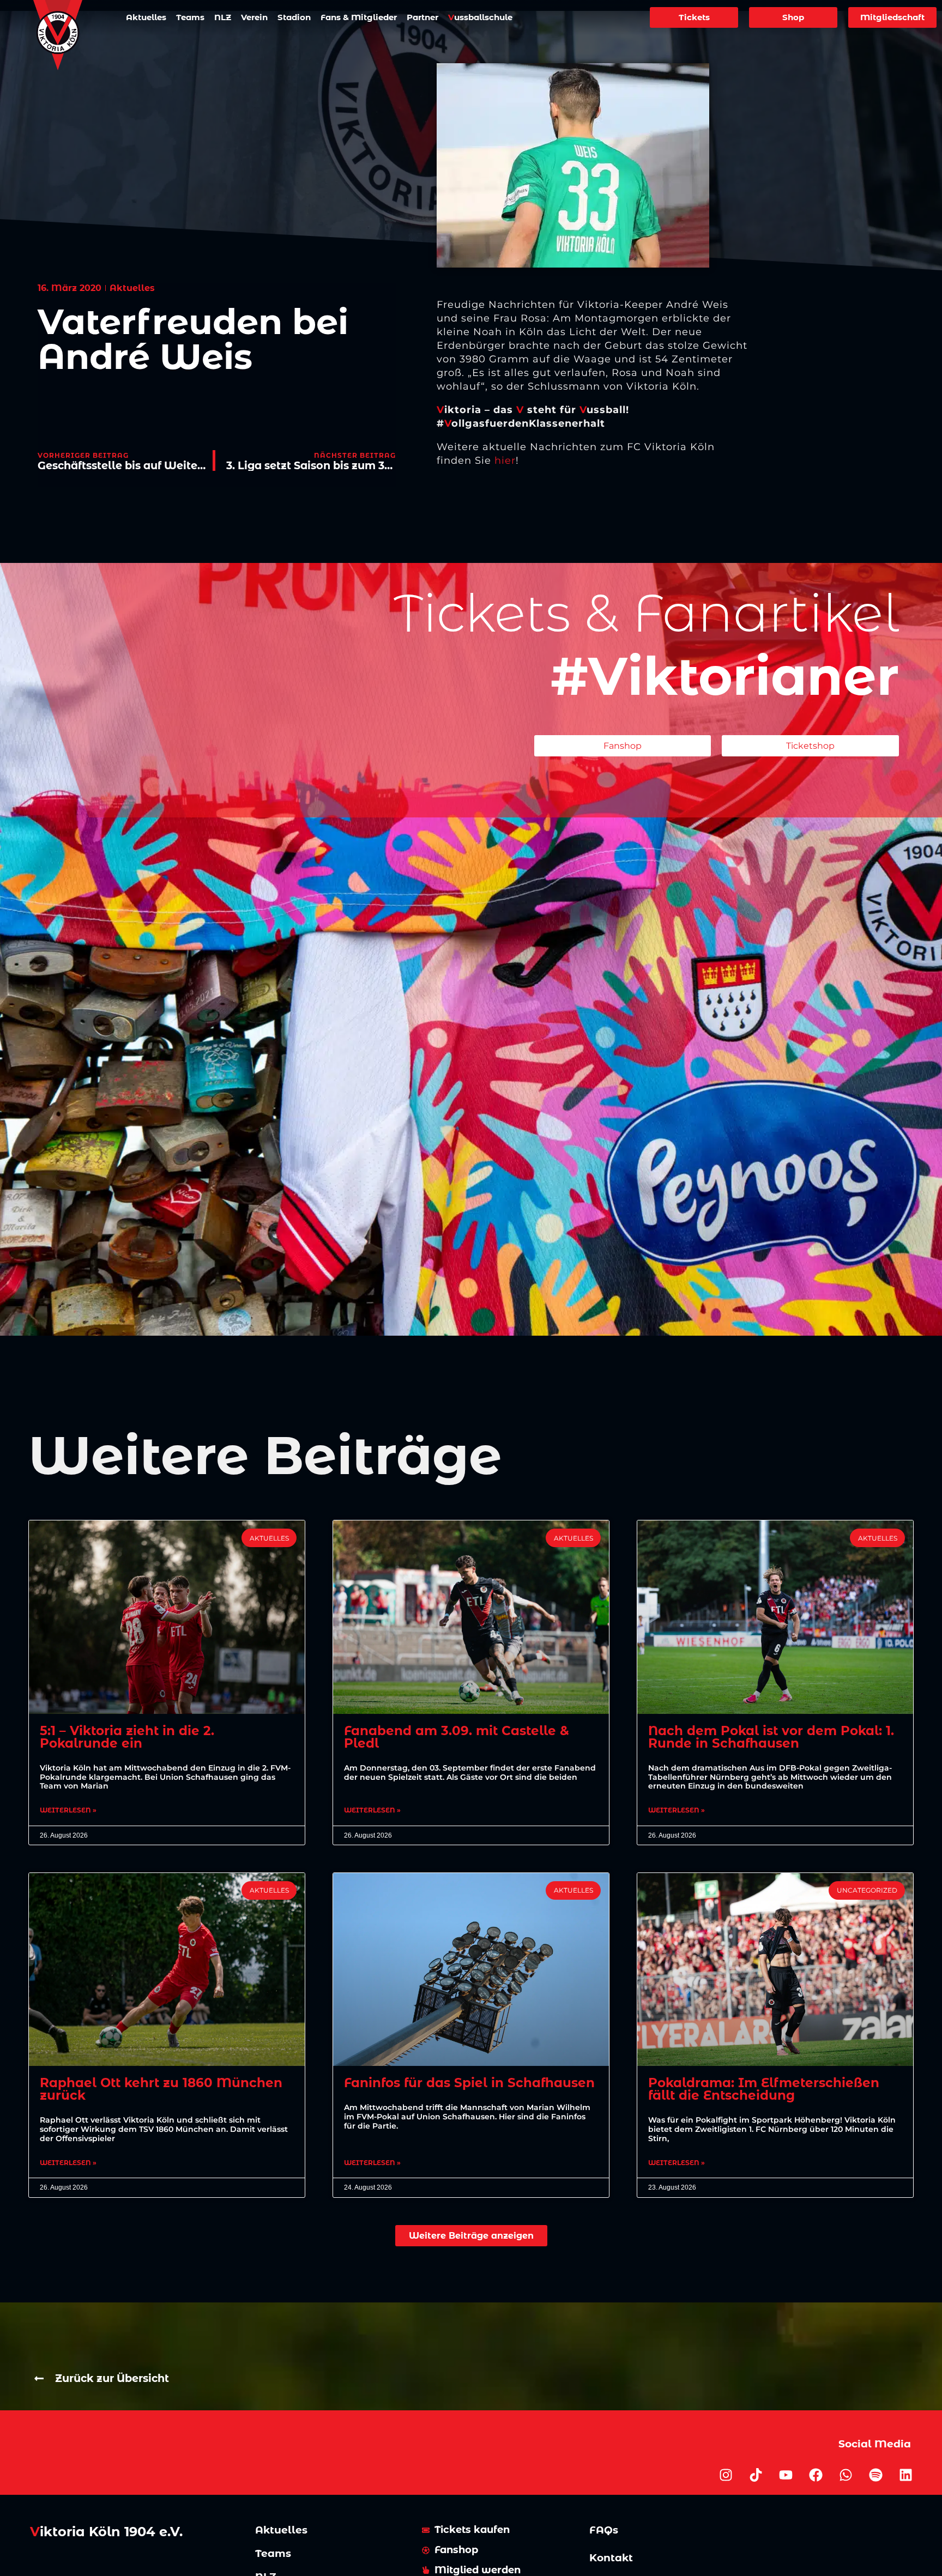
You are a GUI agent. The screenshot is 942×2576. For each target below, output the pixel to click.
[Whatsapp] (846, 2475)
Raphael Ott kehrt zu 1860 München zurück (161, 2089)
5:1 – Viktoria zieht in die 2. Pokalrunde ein (127, 1737)
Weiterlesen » (68, 1810)
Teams (190, 17)
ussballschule (480, 17)
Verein (254, 17)
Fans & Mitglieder (359, 17)
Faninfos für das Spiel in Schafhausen (469, 2083)
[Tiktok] (756, 2475)
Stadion (294, 17)
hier (505, 460)
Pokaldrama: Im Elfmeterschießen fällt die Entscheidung (764, 2089)
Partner (422, 17)
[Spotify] (875, 2475)
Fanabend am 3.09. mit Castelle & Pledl (457, 1737)
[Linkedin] (905, 2475)
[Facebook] (816, 2475)
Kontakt (611, 2558)
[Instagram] (726, 2475)
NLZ (223, 17)
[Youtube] (786, 2475)
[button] (471, 2236)
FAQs (604, 2530)
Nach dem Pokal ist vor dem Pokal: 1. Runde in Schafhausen (771, 1737)
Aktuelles (146, 17)
